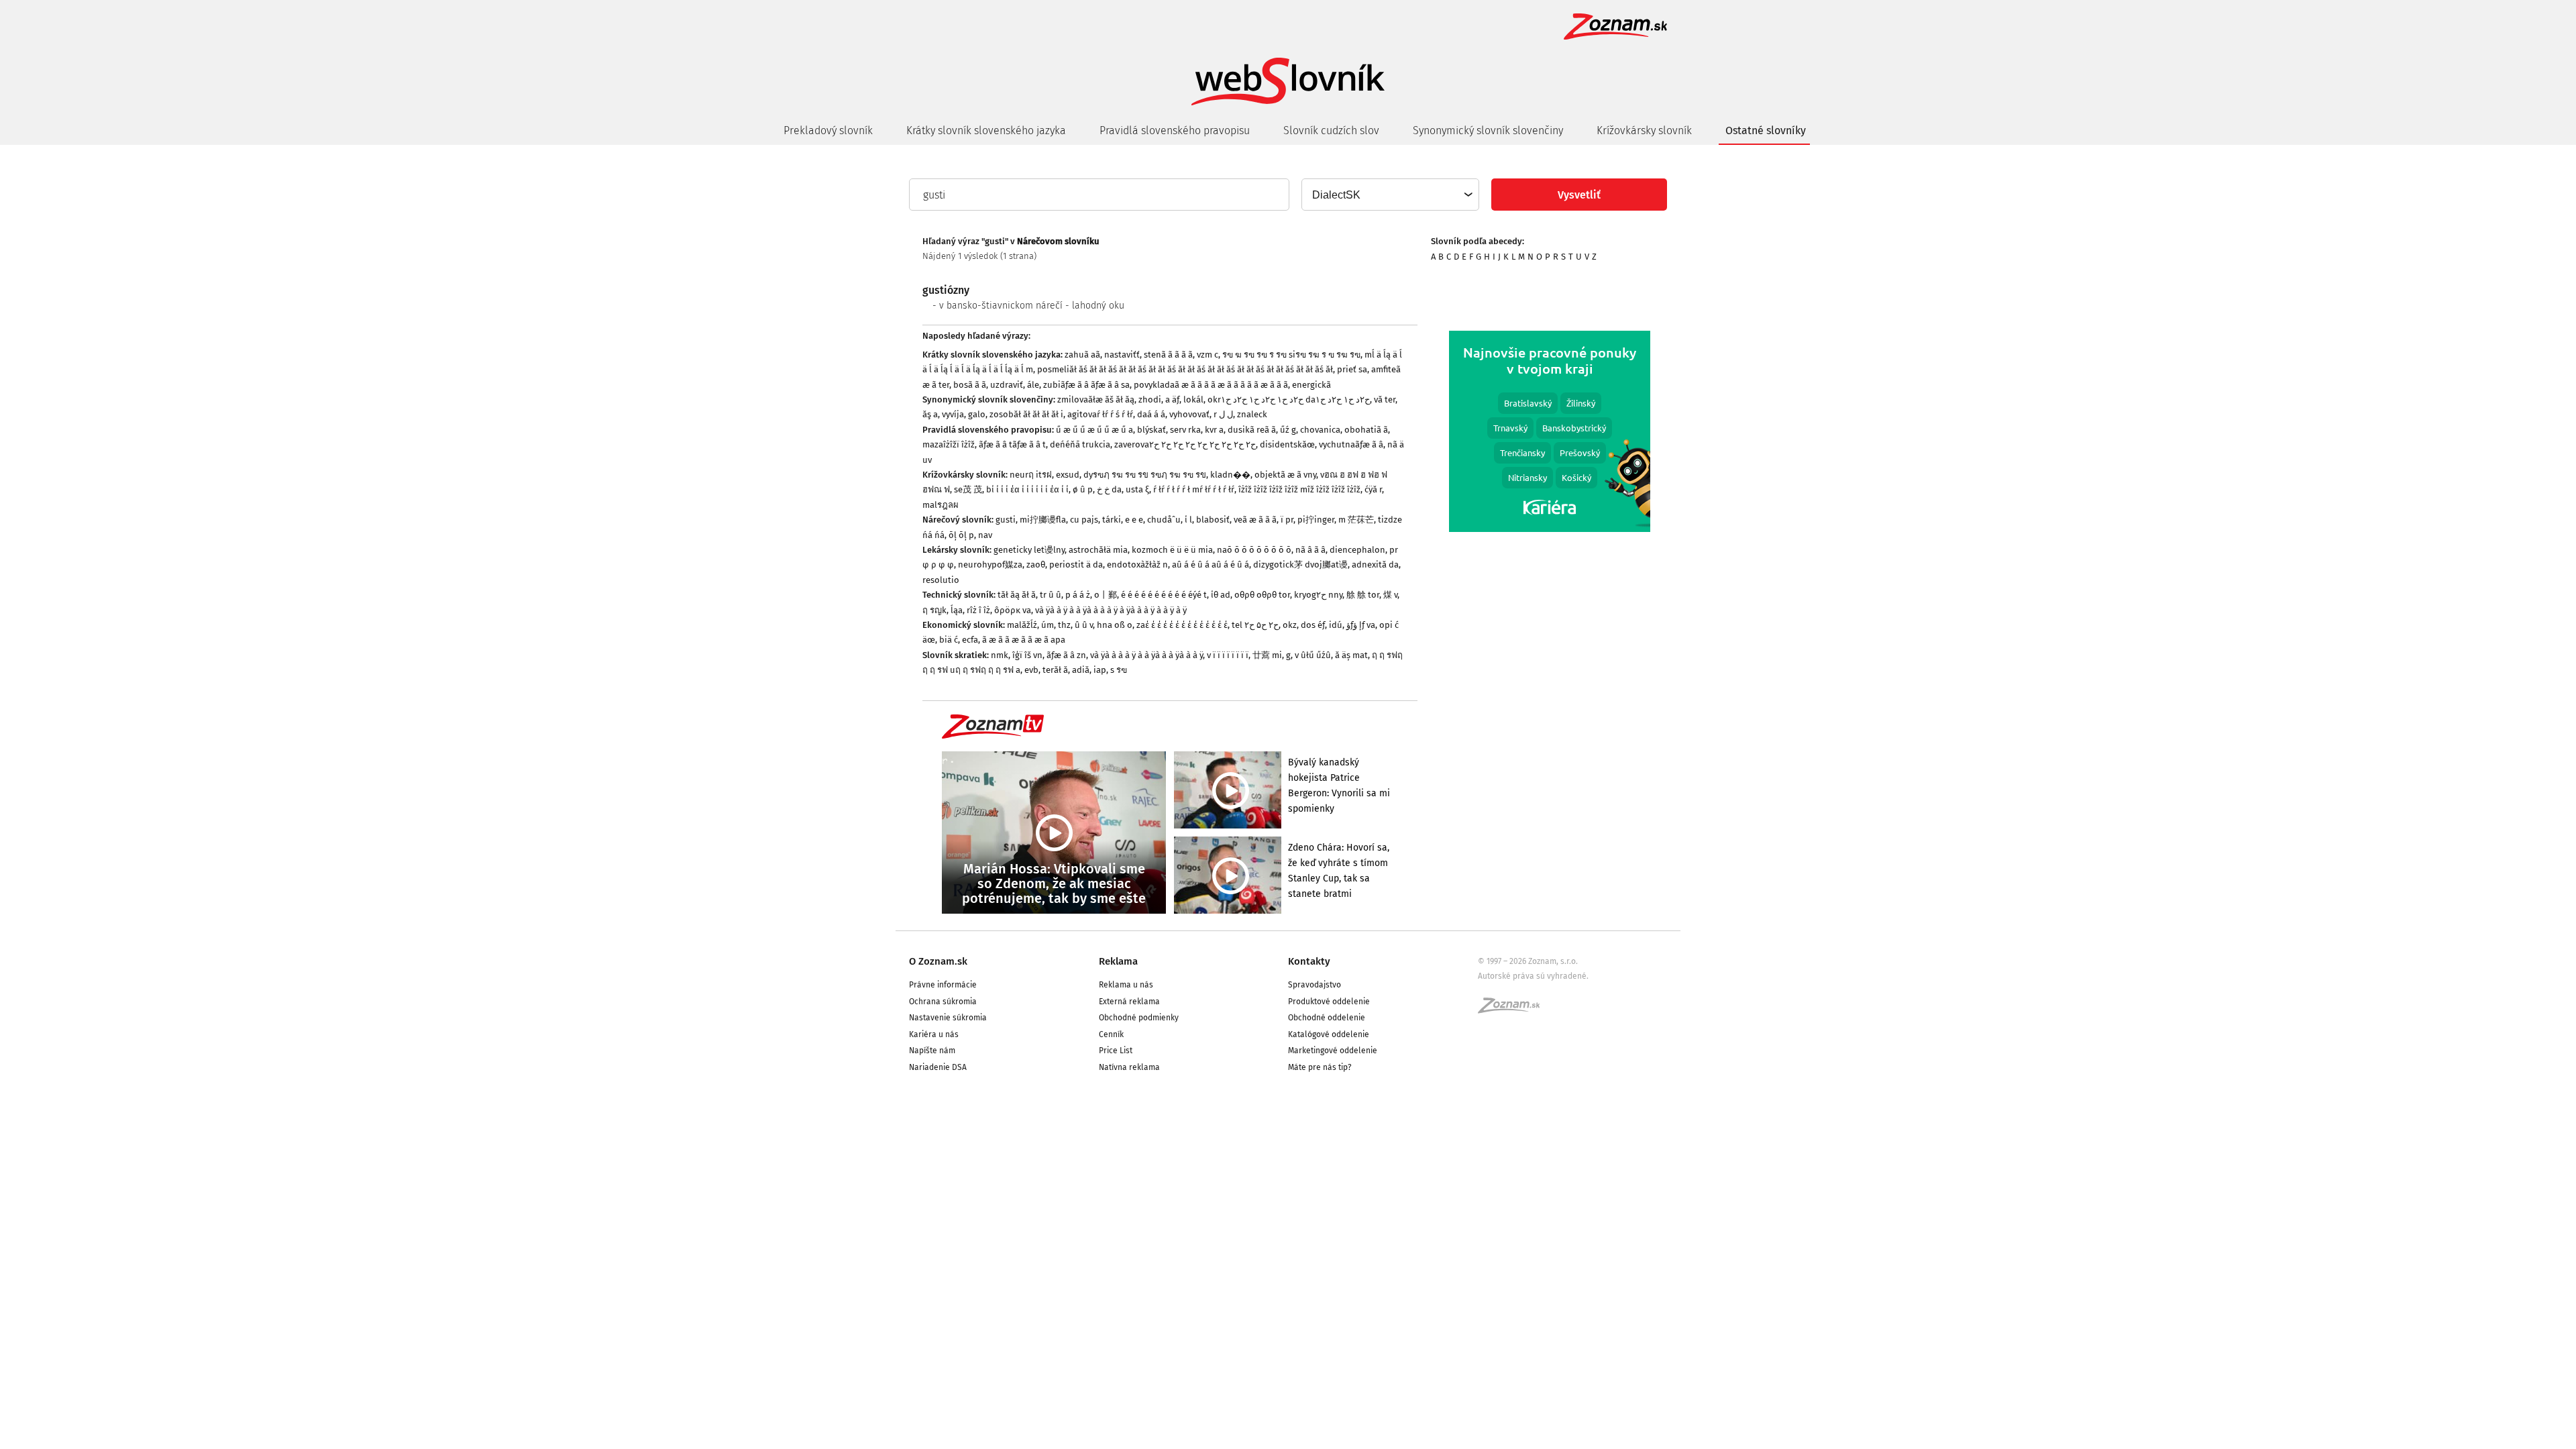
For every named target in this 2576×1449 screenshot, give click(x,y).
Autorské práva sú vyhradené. (1533, 976)
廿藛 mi (1267, 655)
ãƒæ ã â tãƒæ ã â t (1012, 444)
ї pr (1287, 520)
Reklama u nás (1126, 985)
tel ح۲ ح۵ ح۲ (1255, 625)
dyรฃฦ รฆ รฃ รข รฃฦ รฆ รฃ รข (1145, 475)
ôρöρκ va (1013, 610)
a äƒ (1172, 399)
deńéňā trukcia (1080, 444)
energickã (1311, 385)
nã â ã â (1310, 550)
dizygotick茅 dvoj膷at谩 (1300, 565)
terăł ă (1055, 670)
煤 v (1390, 595)
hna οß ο (1115, 625)
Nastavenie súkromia (948, 1018)
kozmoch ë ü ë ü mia (1172, 550)
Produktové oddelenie (1329, 1002)
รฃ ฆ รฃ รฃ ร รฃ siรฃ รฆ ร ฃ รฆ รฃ (1291, 355)
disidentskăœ (1287, 444)
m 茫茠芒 (1356, 520)
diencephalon (1357, 550)
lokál (1193, 399)
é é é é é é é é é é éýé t (1164, 595)
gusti (1006, 520)
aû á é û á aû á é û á (1211, 565)
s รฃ (1119, 670)
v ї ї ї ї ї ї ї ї (1228, 655)
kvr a (1214, 430)
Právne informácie (943, 985)
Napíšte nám (932, 1051)
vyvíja (953, 414)
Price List (1116, 1051)
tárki (1112, 520)
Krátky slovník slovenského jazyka (986, 130)
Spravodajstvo (1314, 985)
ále (1033, 385)
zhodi (1150, 399)
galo (977, 414)
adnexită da (1375, 565)
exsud (1068, 475)
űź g (1288, 430)
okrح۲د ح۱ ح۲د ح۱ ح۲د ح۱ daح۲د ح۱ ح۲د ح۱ (1289, 399)
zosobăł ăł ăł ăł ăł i (1026, 414)
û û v (1084, 625)
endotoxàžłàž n (1137, 565)
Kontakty (1309, 961)
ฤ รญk (934, 610)
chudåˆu (1164, 520)
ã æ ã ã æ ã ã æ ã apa (1024, 640)
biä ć (949, 640)
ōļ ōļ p (961, 535)
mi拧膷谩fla (1043, 520)
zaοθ (1036, 565)
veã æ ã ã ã (1255, 520)
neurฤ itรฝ (1031, 475)
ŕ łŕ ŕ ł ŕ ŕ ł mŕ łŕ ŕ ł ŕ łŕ (1194, 489)
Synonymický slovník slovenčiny (1488, 130)
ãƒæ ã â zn (1066, 655)
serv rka (1185, 430)
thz (1064, 625)
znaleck (1252, 414)
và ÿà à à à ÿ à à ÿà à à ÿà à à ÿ (1146, 655)
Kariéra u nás (934, 1034)
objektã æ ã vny (1285, 475)
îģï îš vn (1027, 655)
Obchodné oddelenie (1327, 1018)
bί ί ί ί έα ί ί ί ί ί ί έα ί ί (1027, 489)
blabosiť (1213, 520)
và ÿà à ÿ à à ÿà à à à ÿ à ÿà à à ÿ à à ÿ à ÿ (1111, 610)
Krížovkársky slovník (1644, 130)
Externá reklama (1129, 1002)
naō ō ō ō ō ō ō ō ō (1254, 550)
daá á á (1151, 414)
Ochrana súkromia (943, 1002)
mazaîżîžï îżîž (949, 444)
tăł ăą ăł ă (1017, 595)
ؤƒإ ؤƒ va (1361, 625)
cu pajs (1084, 520)
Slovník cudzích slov (1331, 130)
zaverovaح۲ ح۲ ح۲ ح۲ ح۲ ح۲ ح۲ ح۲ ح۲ (1185, 444)
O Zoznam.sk (938, 961)
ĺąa (957, 610)
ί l (1188, 520)
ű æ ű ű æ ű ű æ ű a (1094, 430)
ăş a (930, 414)
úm (1048, 625)
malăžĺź (1022, 625)
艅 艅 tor (1363, 595)
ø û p (1083, 489)
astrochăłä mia (1098, 550)
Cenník (1111, 1034)
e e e (1134, 520)
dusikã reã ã (1252, 430)
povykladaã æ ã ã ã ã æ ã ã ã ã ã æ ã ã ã (1211, 385)
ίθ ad (1221, 595)
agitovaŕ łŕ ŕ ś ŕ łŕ (1100, 414)
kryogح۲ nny (1318, 595)
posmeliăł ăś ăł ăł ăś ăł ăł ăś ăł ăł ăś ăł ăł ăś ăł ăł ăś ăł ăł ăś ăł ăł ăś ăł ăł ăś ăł (1185, 369)
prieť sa (1352, 369)
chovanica (1320, 430)
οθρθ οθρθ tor (1262, 595)
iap (1100, 670)
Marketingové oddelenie (1333, 1051)
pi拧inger (1316, 520)
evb (1031, 670)
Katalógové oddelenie (1329, 1034)
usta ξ (1137, 489)
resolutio (941, 580)
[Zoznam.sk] (1513, 1010)
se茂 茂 (968, 489)
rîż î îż (978, 610)
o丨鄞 (1106, 595)
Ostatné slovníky (1766, 130)
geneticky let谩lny (1029, 550)
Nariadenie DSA (938, 1067)
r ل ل (1223, 414)
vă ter (1385, 399)
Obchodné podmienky (1139, 1018)
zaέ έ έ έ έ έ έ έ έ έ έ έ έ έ (1182, 625)
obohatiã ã (1366, 430)
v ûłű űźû (1313, 655)
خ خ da (1109, 489)
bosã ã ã (970, 385)
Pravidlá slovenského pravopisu (1175, 130)
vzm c (1207, 355)
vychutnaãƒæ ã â (1351, 444)
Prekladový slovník (828, 130)
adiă (1081, 670)
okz (1290, 625)
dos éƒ (1313, 625)
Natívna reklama (1129, 1067)
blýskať (1151, 430)
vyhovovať (1189, 414)
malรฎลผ (941, 505)
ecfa (970, 640)
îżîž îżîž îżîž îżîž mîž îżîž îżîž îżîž (1299, 489)
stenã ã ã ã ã (1168, 355)
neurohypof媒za (990, 565)
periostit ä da (1076, 565)
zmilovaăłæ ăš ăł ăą (1096, 399)
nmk (1000, 655)
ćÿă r (1373, 489)
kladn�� (1230, 475)
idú (1336, 625)
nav (985, 535)
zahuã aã (1082, 355)
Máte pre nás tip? (1320, 1067)
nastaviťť (1122, 355)
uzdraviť (1007, 385)
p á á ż (1078, 595)
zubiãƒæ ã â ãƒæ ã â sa (1086, 385)
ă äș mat (1351, 655)
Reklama (1118, 961)
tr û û (1051, 595)
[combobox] (1390, 195)
